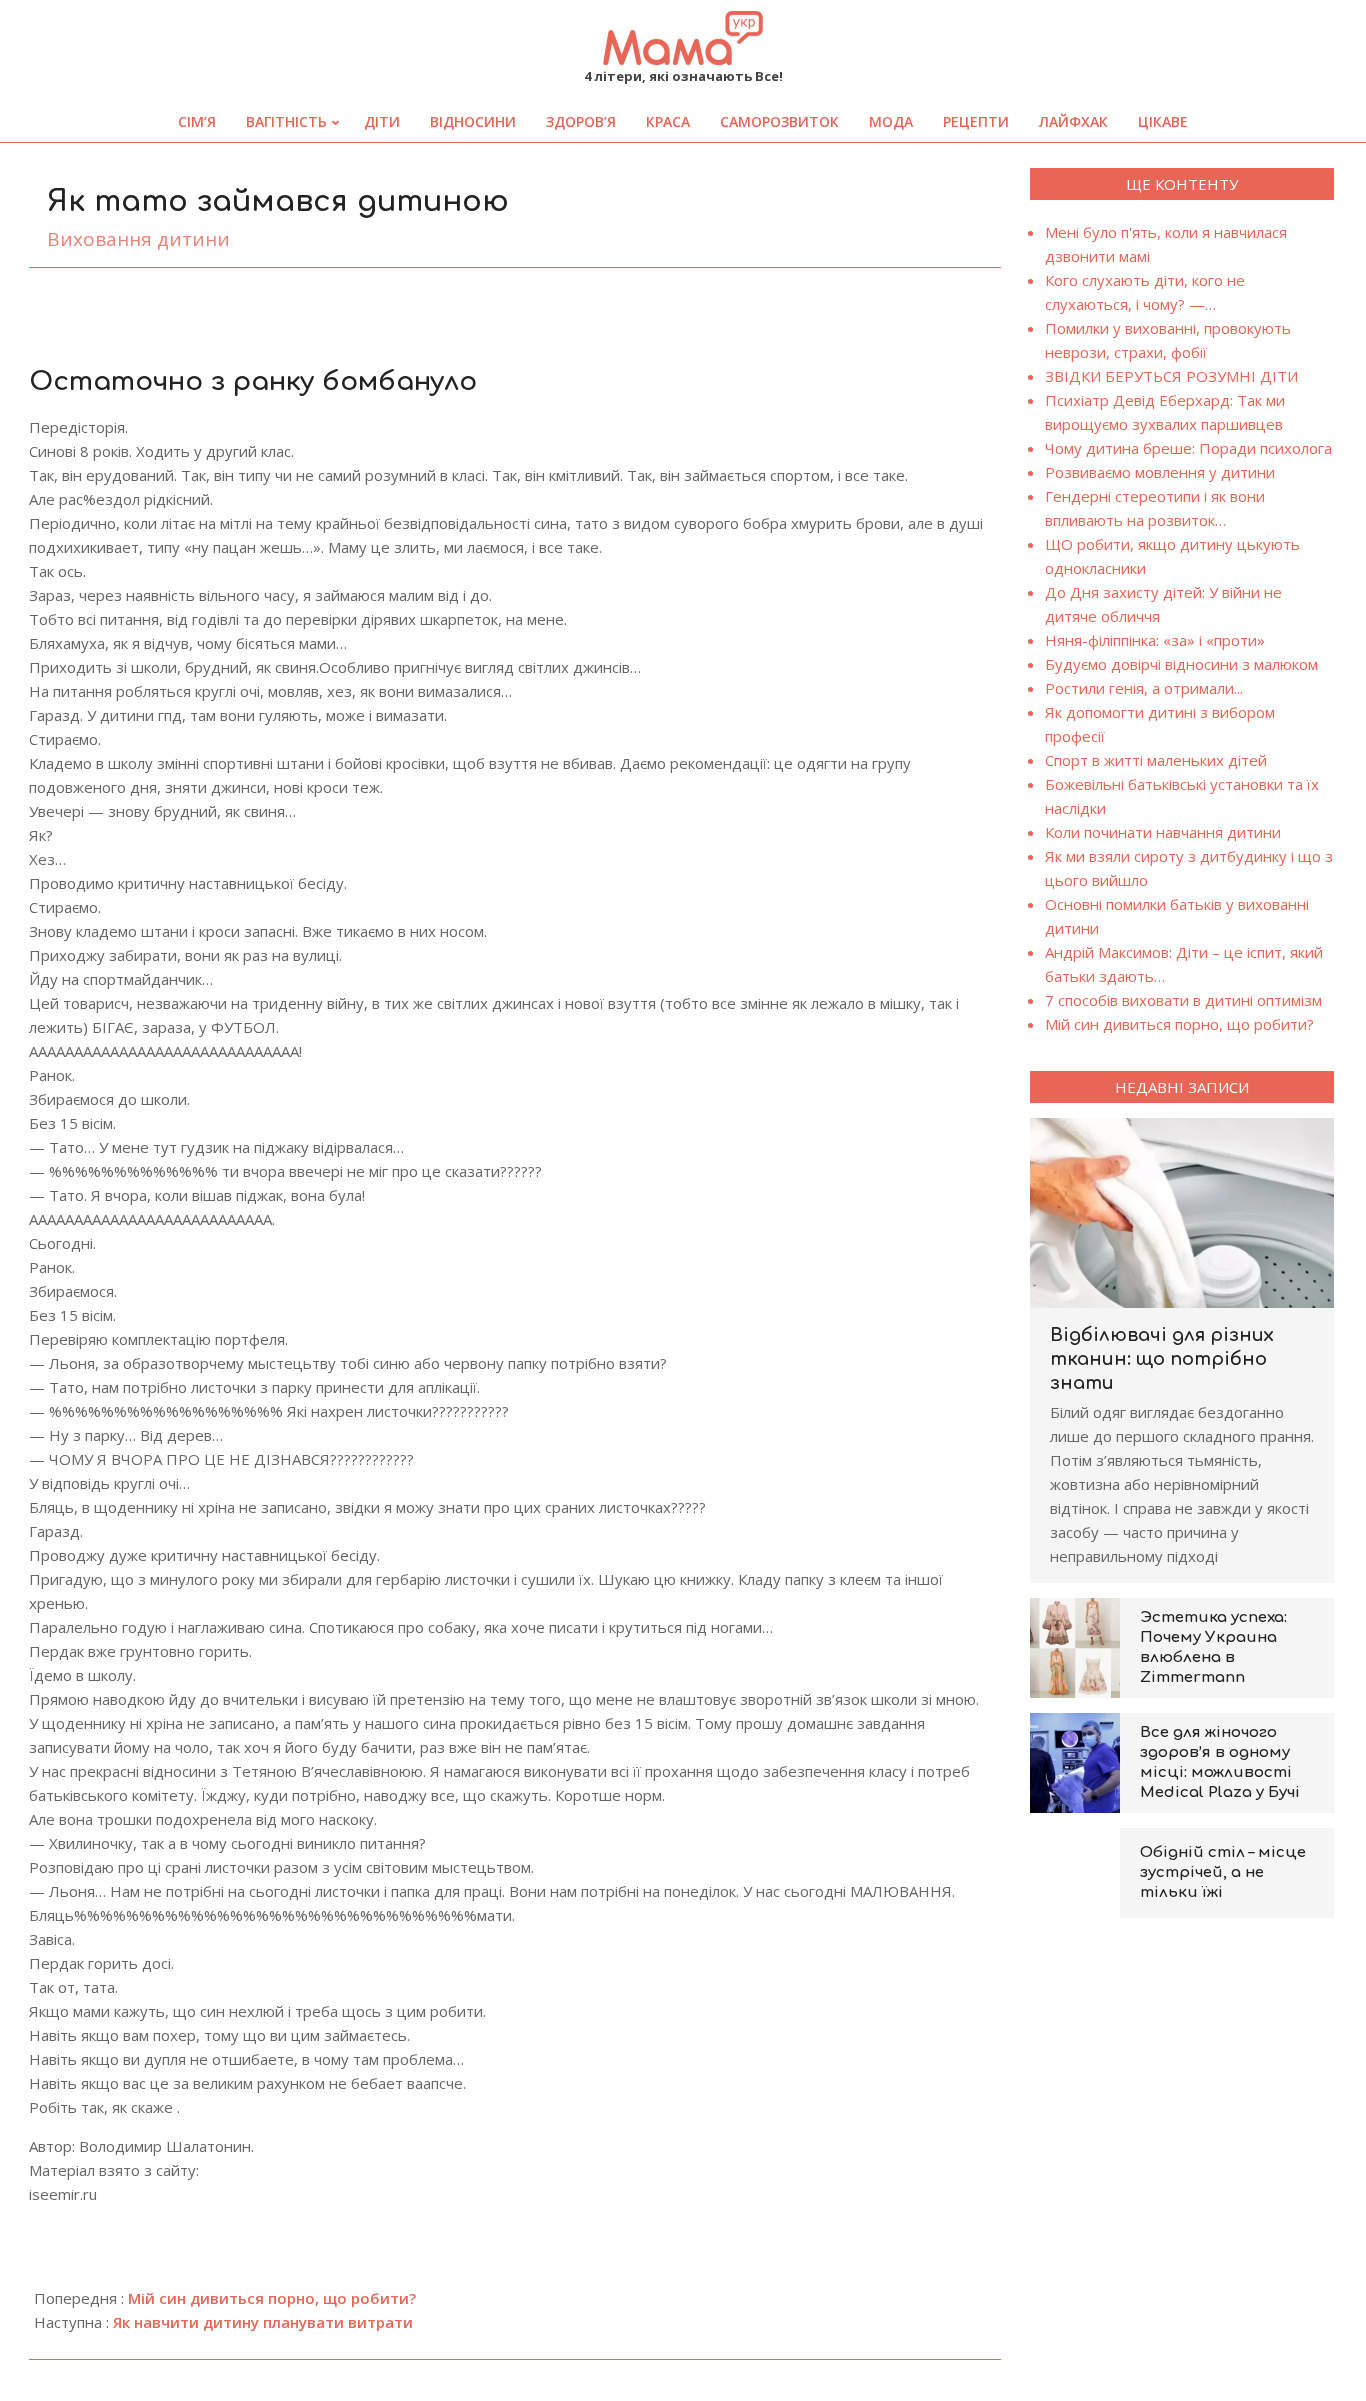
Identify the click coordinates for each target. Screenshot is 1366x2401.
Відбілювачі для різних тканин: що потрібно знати (1162, 1359)
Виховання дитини (138, 239)
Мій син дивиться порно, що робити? (272, 2298)
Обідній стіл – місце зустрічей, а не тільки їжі (1223, 1872)
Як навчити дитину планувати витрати (263, 2322)
